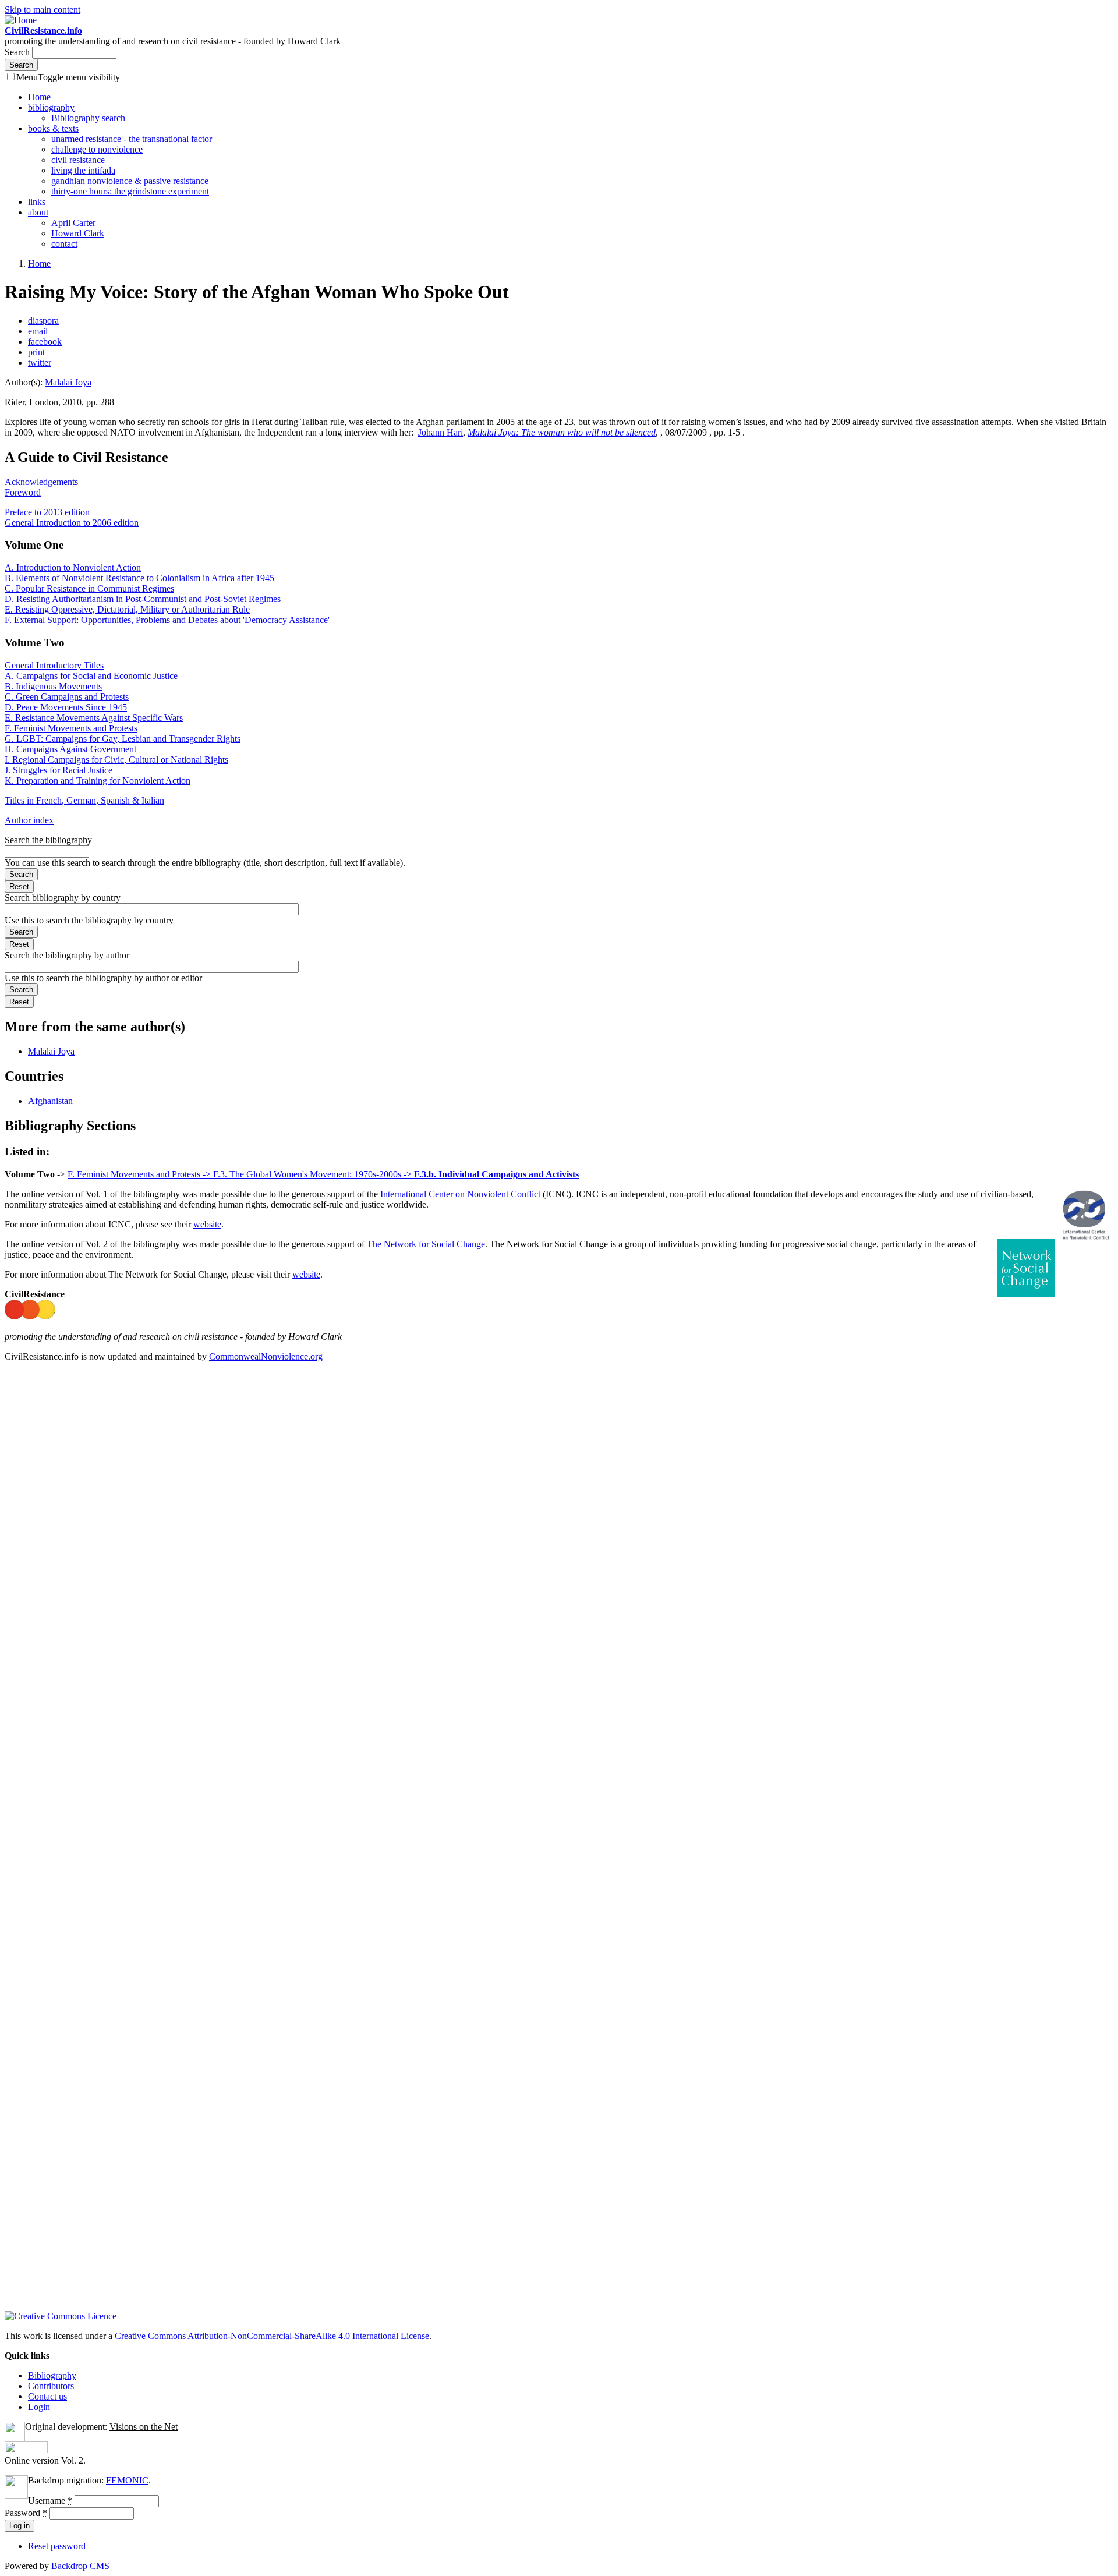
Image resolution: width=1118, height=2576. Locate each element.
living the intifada (83, 170)
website (207, 1224)
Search (18, 52)
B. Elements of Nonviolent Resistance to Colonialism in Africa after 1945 (139, 578)
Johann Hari (441, 432)
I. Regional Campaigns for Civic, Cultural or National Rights (116, 760)
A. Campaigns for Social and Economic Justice (91, 676)
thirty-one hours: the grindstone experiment (130, 191)
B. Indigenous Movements (53, 686)
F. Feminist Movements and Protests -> (140, 1174)
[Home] (21, 20)
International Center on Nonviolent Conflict (460, 1194)
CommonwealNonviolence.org (266, 1356)
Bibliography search (88, 118)
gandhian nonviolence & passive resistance (130, 181)
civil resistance (78, 160)
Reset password (57, 2546)
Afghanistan (50, 1101)
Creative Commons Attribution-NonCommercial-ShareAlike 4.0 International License (272, 2336)
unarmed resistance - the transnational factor (132, 139)
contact (64, 244)
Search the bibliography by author (67, 955)
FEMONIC (127, 2480)
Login (39, 2407)
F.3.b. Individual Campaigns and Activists (496, 1174)
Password (26, 2513)
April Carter (73, 223)
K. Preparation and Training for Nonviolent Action (98, 781)
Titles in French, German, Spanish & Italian (84, 800)
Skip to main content (43, 10)
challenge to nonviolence (97, 149)
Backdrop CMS (80, 2566)
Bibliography (52, 2375)
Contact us (47, 2396)
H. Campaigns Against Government (70, 749)
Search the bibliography (48, 840)
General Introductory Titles (54, 665)
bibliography (51, 107)
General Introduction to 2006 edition (72, 523)
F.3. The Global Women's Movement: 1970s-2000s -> (314, 1174)
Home (39, 97)
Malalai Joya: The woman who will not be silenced (562, 432)
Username (50, 2501)
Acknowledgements (41, 482)
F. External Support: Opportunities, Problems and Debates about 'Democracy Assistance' (167, 620)
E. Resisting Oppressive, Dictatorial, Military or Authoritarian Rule (127, 609)
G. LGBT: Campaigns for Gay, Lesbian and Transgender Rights (123, 739)
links (37, 202)
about (38, 212)
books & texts (53, 128)
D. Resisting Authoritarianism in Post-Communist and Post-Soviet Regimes (143, 599)
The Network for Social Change (426, 1244)
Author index (29, 820)
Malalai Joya (68, 382)
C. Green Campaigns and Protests (67, 697)
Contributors (51, 2386)
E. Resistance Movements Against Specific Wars (94, 718)
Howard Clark (78, 233)
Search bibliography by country (63, 898)
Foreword (23, 492)
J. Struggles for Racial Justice (59, 770)
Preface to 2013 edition (47, 512)
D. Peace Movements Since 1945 (66, 707)
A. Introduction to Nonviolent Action (73, 567)
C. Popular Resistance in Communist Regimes (89, 588)
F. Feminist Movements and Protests (71, 728)
